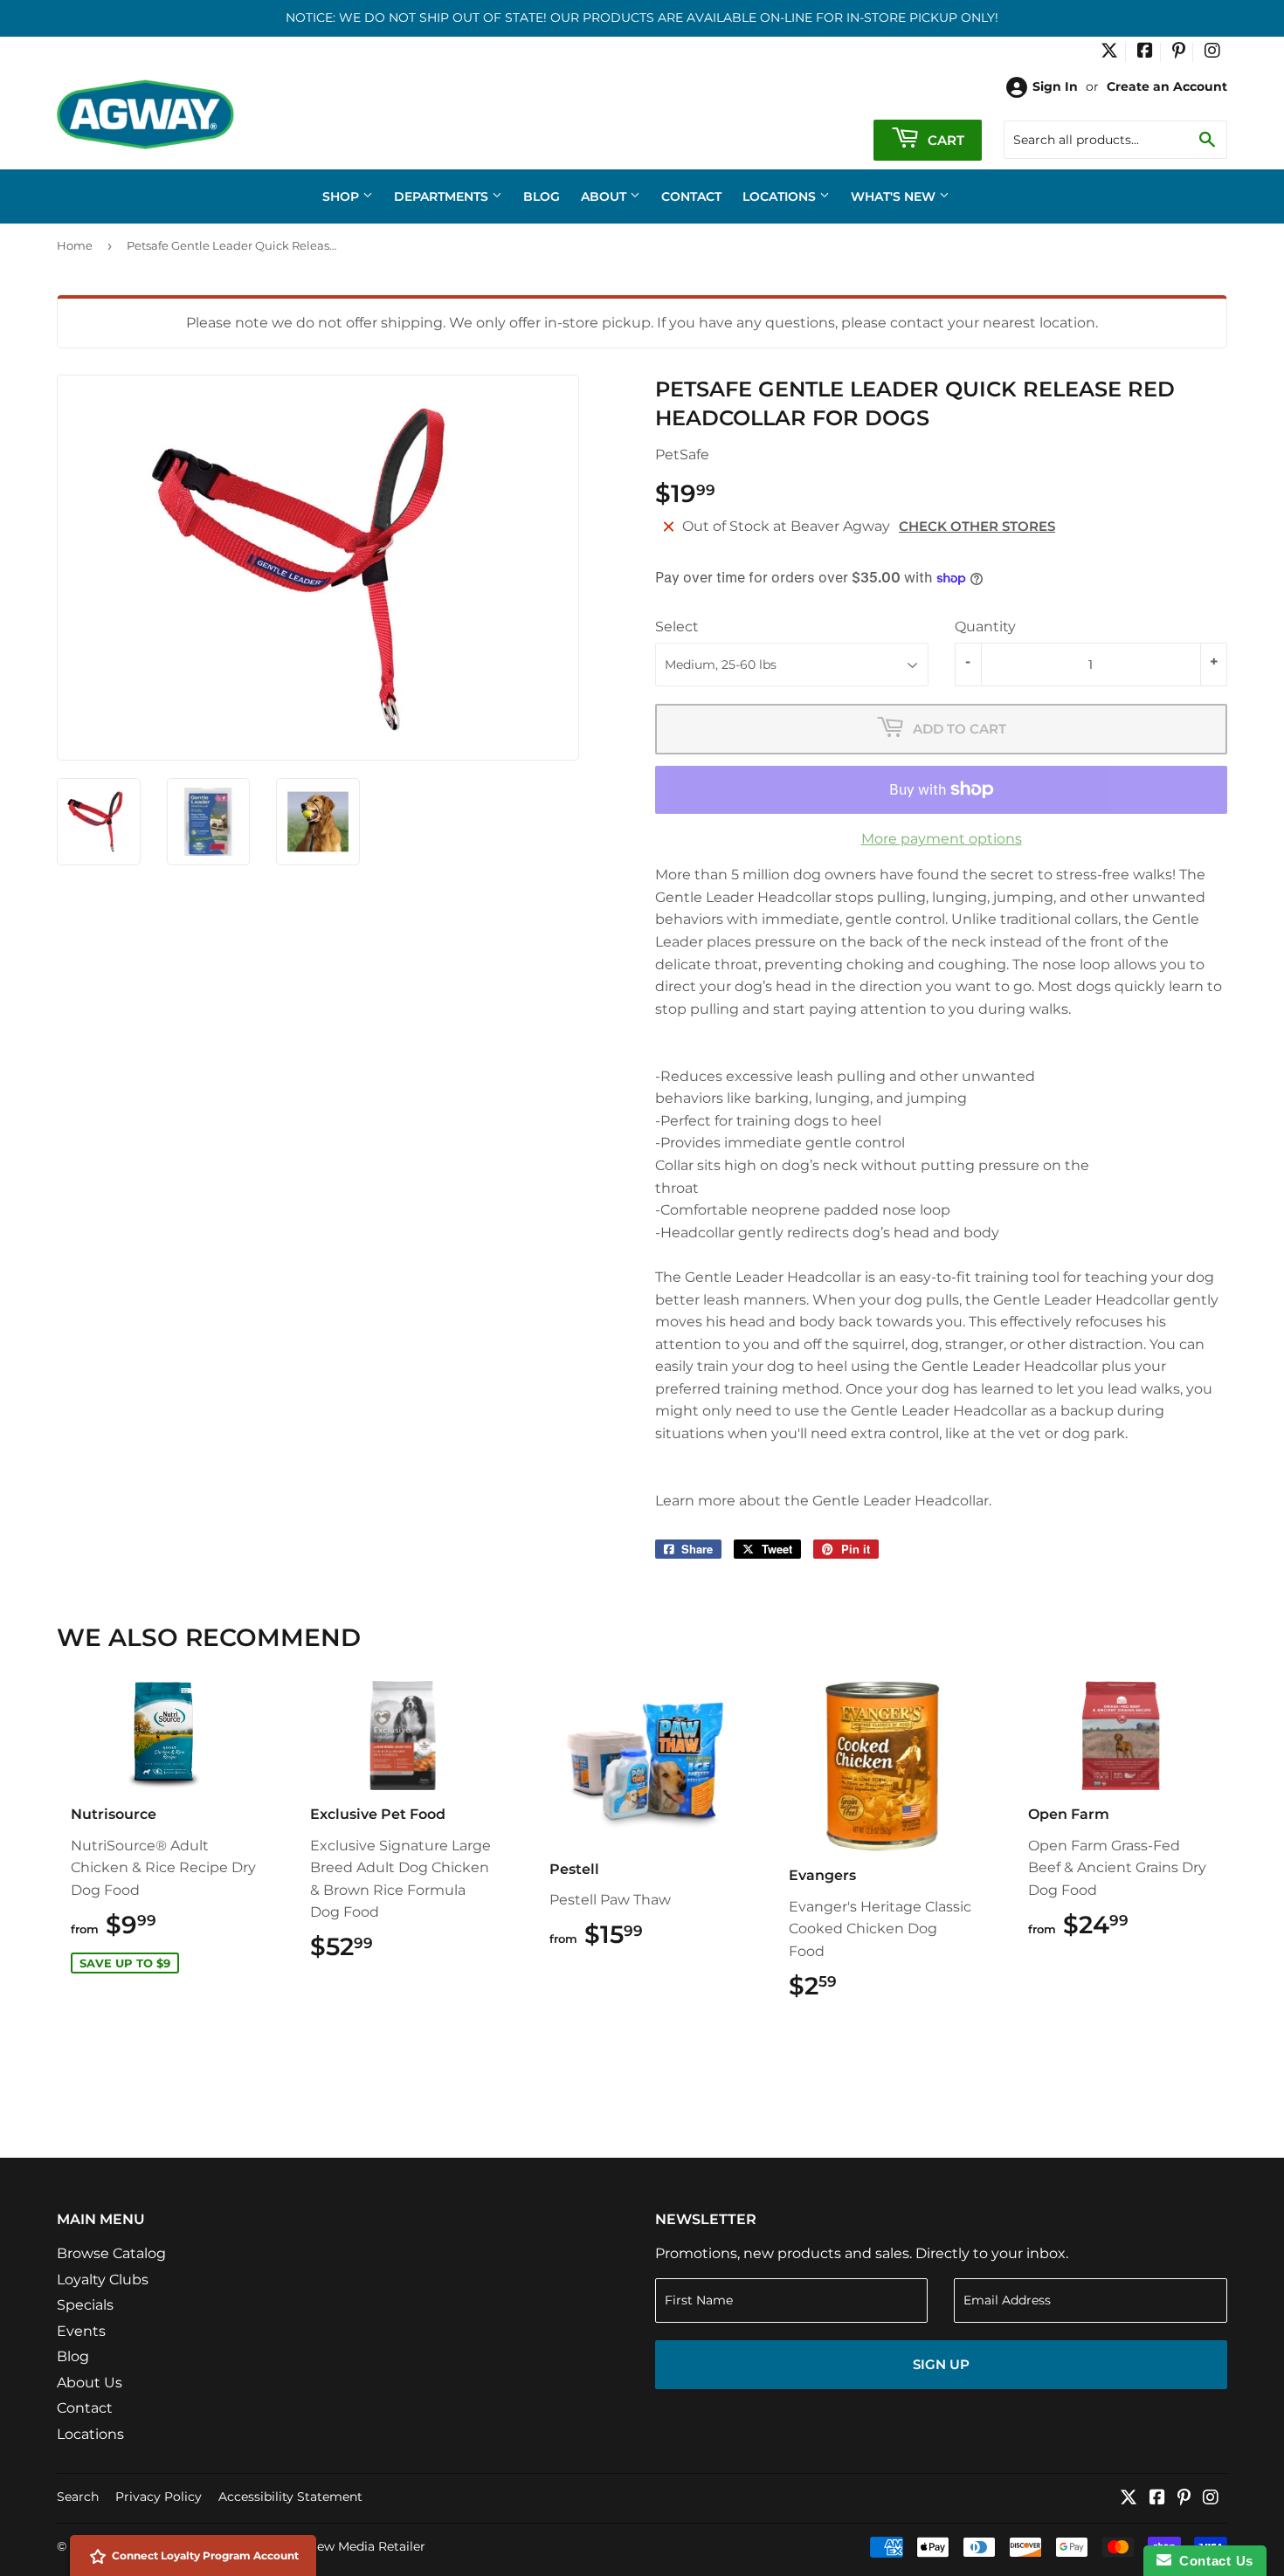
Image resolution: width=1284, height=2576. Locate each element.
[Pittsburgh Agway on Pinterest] (1179, 52)
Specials (85, 2305)
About (605, 196)
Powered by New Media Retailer (328, 2546)
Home (75, 245)
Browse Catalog (111, 2253)
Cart (944, 140)
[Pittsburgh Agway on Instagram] (1212, 52)
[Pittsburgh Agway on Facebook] (1145, 52)
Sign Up (941, 2364)
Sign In (1055, 86)
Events (81, 2331)
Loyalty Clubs (103, 2280)
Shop (342, 196)
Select (677, 627)
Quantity (985, 627)
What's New (895, 196)
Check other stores (977, 526)
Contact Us (1212, 2561)
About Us (90, 2383)
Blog (542, 196)
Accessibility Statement (290, 2497)
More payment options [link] (942, 839)
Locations (781, 196)
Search (78, 2497)
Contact (691, 196)
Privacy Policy (159, 2497)
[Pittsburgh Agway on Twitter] (1109, 52)
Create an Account (1167, 86)
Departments (443, 196)
